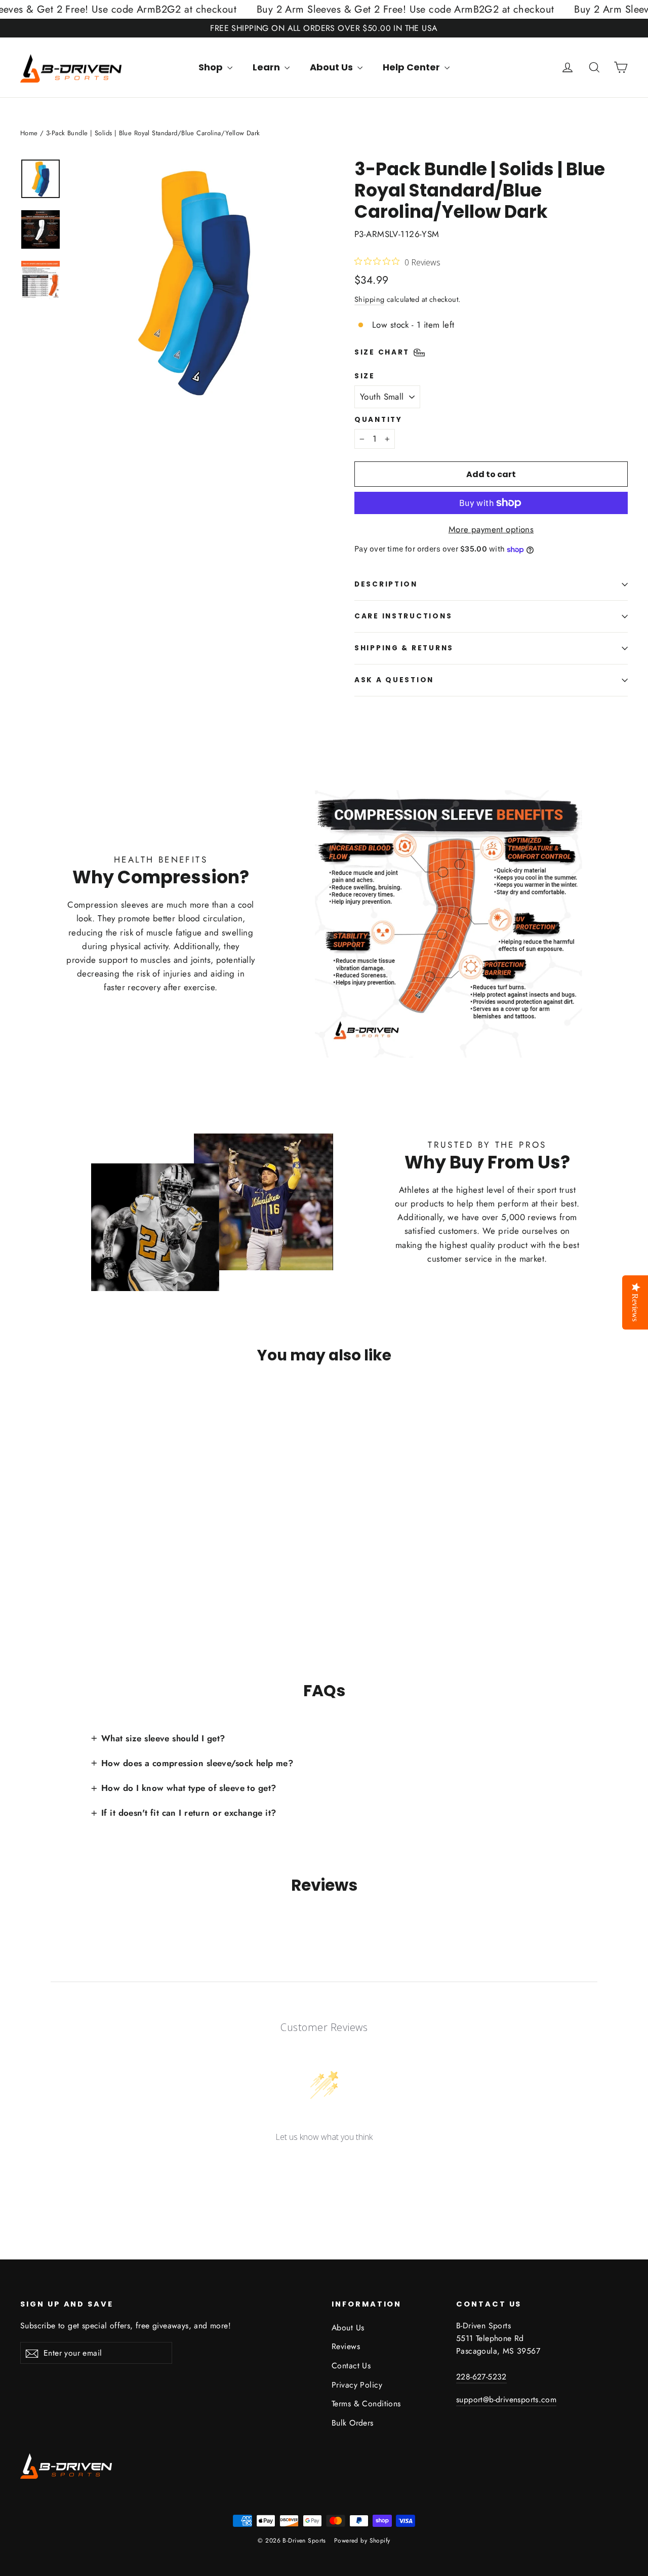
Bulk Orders (353, 2423)
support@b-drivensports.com (506, 2399)
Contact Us (351, 2366)
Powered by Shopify (362, 2541)
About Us (332, 67)
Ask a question (394, 680)
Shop (212, 67)
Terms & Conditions (366, 2404)
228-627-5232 (481, 2377)
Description (386, 584)
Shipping (369, 299)
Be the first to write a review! (324, 2164)
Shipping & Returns (404, 648)
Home (29, 133)
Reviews (346, 2346)
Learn (267, 67)
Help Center (412, 67)
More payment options (491, 529)
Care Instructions (403, 616)
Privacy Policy (357, 2385)
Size (365, 376)
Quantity (378, 420)
